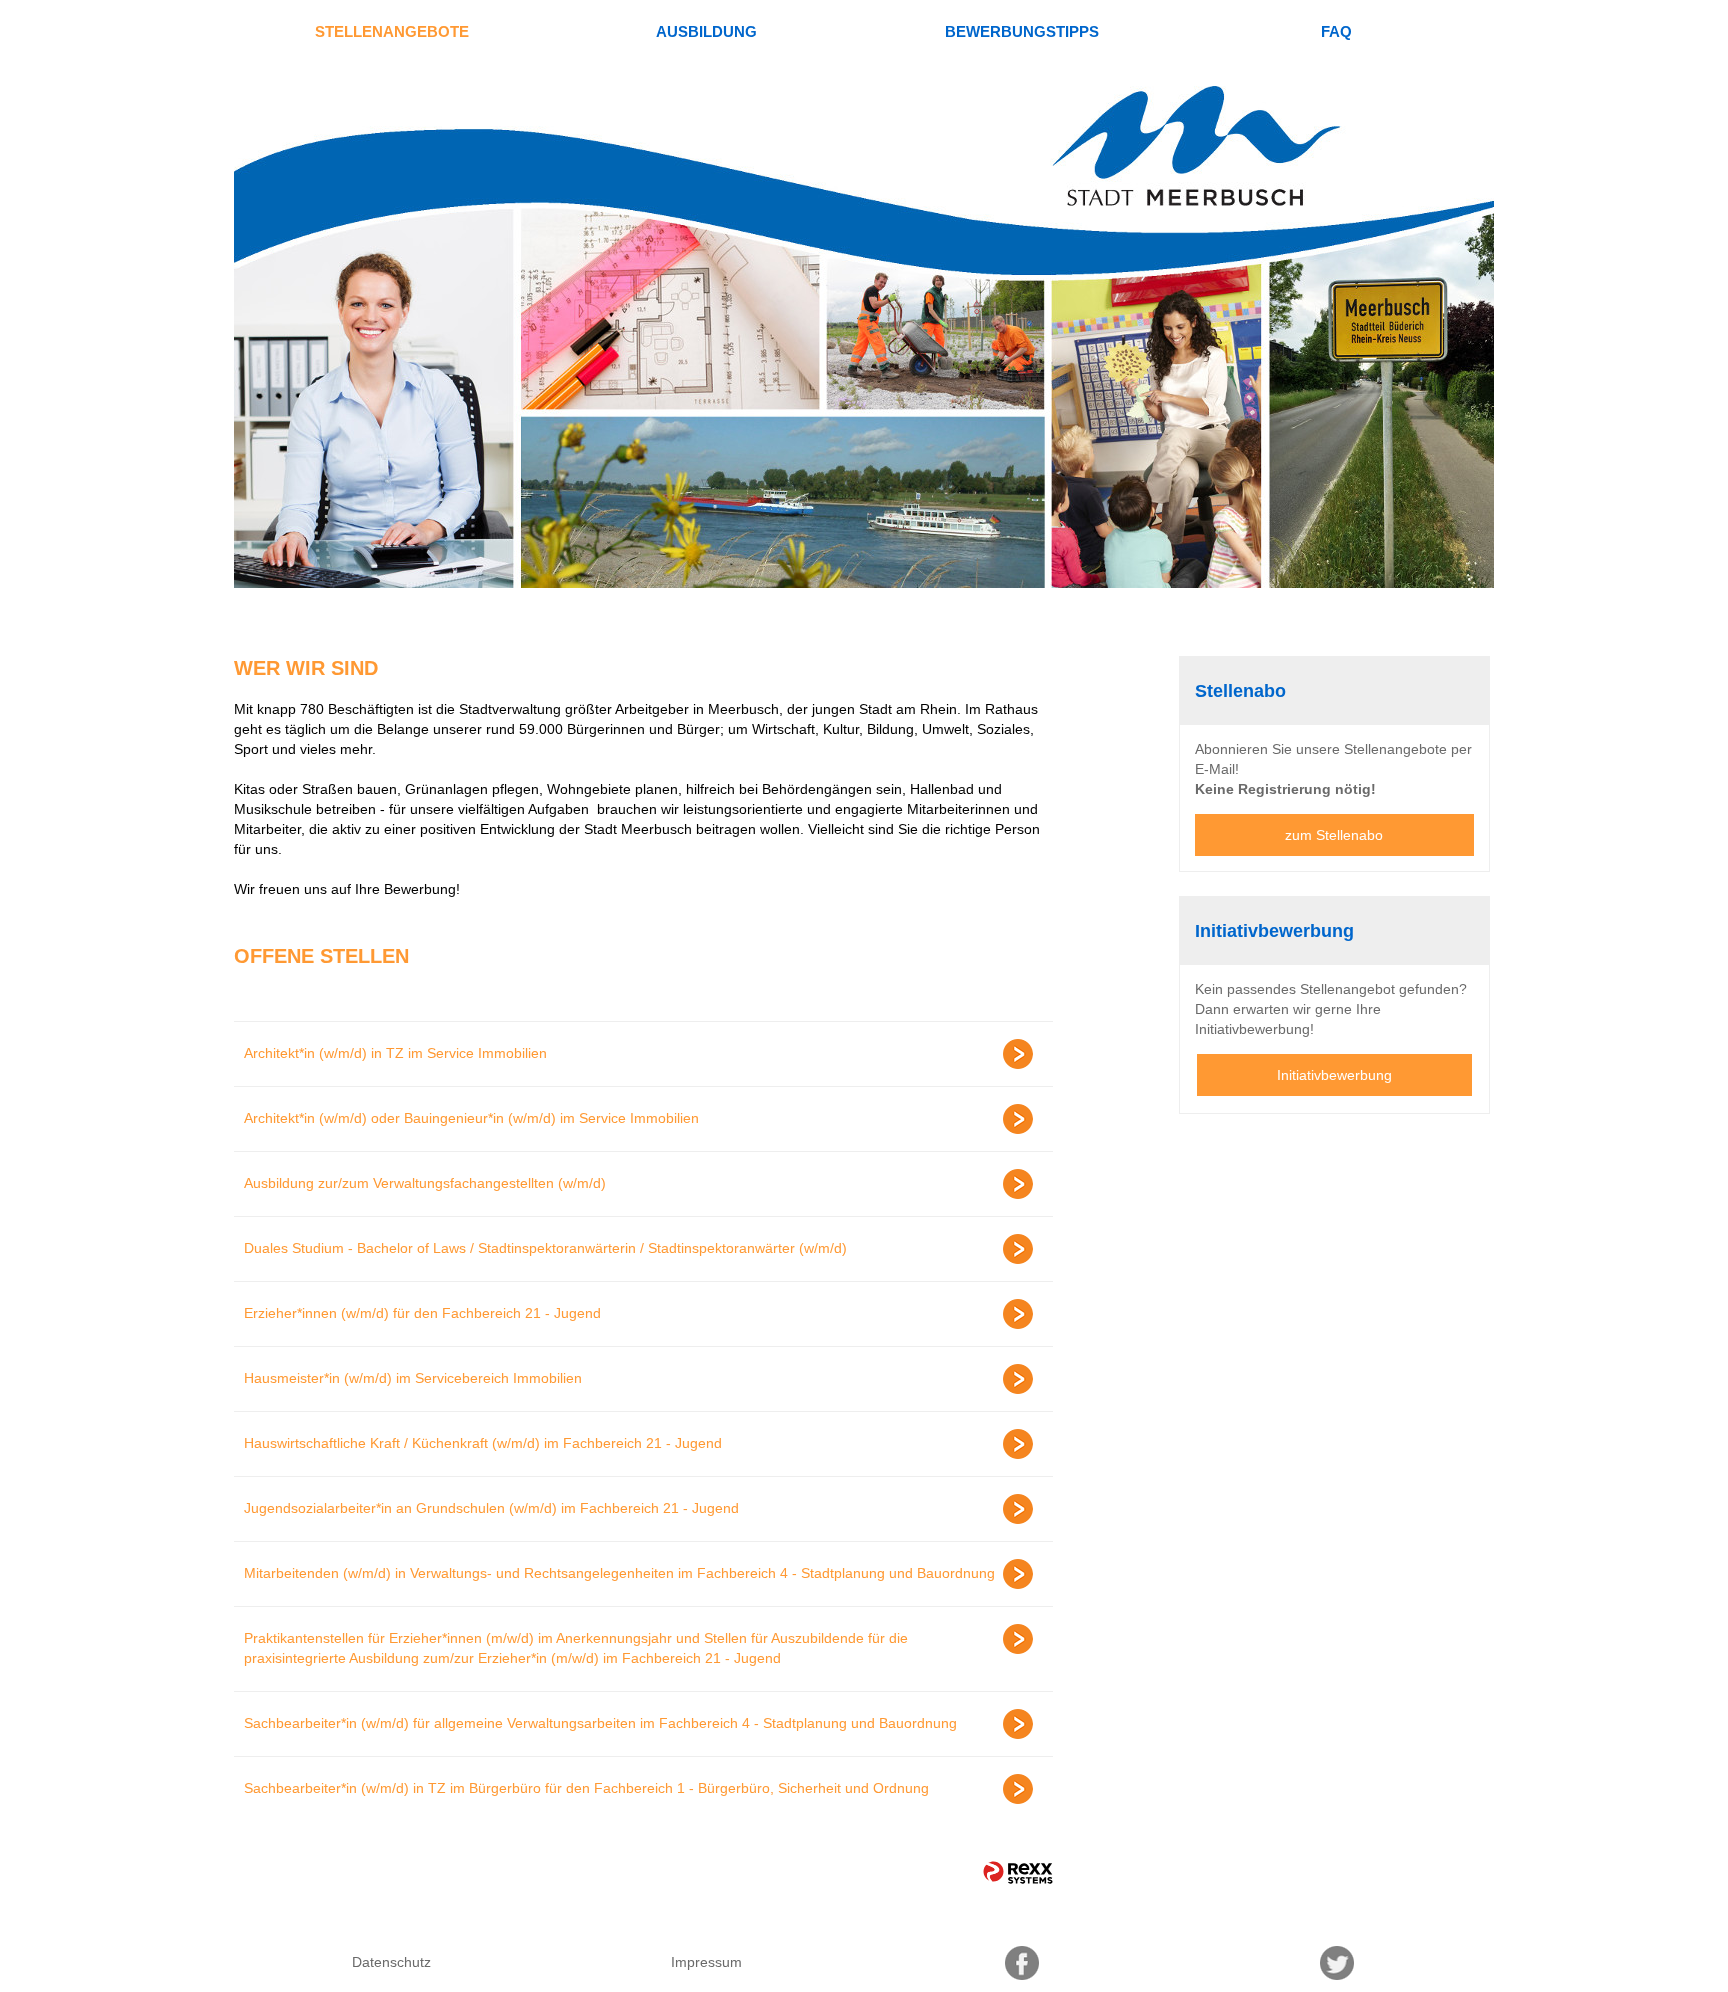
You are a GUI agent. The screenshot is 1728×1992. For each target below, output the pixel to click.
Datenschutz (391, 1962)
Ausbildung (706, 31)
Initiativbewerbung (1334, 1075)
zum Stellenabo (1334, 835)
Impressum (706, 1962)
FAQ (1336, 31)
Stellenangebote (392, 31)
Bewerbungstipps (1022, 31)
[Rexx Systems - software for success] (1018, 1872)
